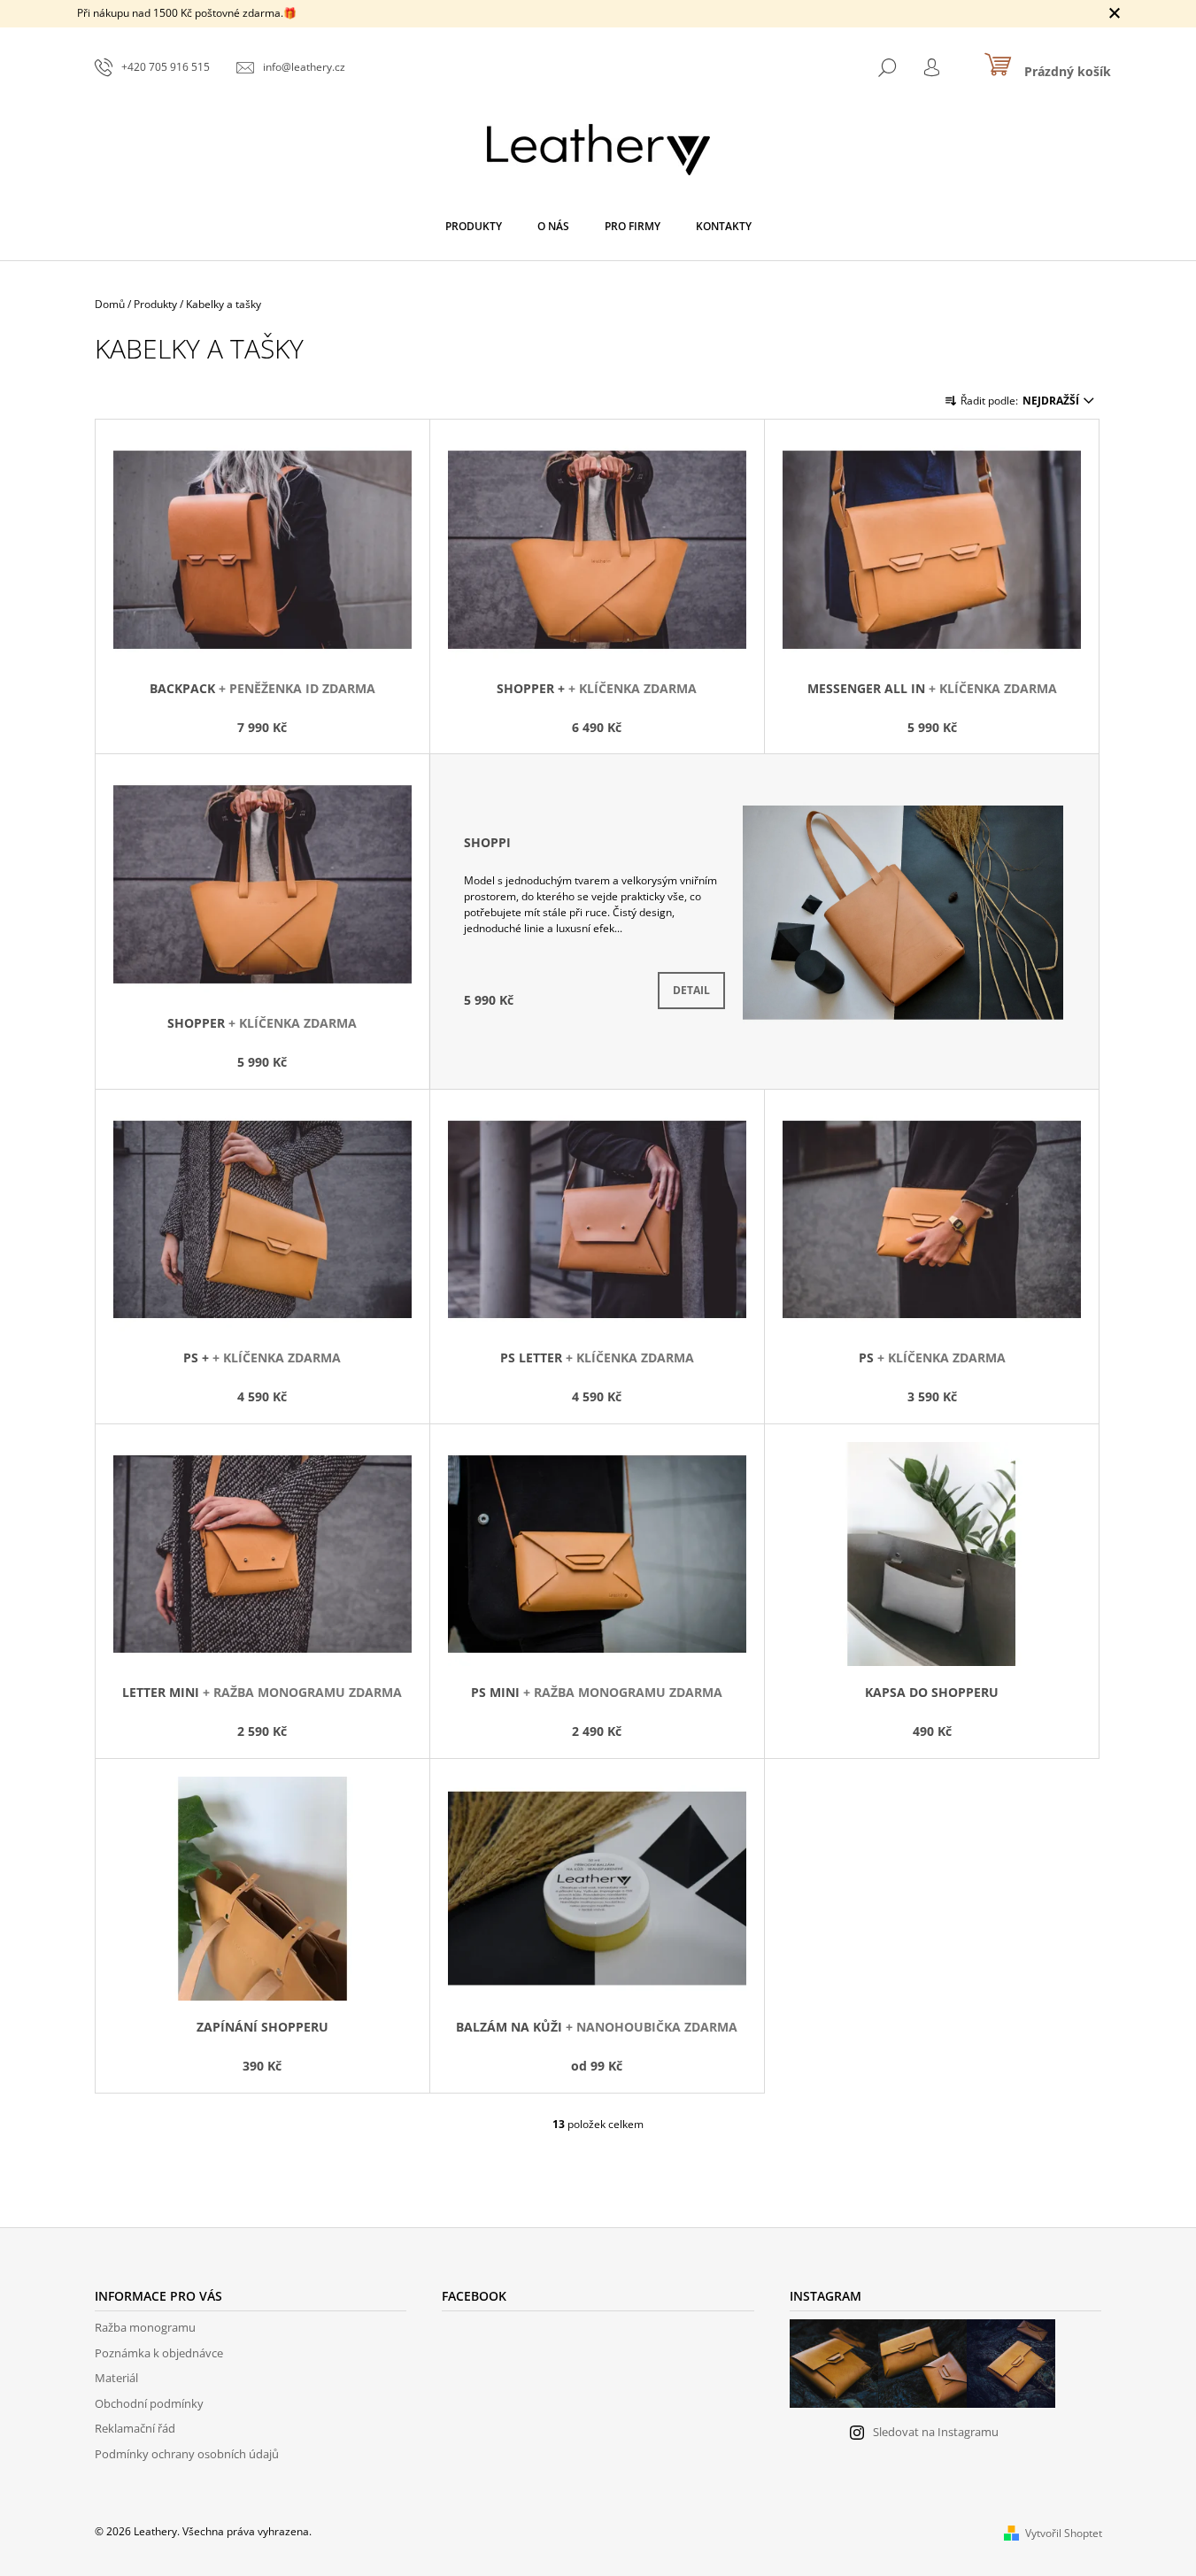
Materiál (116, 2378)
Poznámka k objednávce (159, 2353)
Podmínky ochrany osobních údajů (187, 2454)
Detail (691, 990)
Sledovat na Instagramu (936, 2432)
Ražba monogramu (145, 2327)
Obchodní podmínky (149, 2403)
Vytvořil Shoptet (1064, 2533)
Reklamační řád (135, 2428)
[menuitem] (474, 227)
